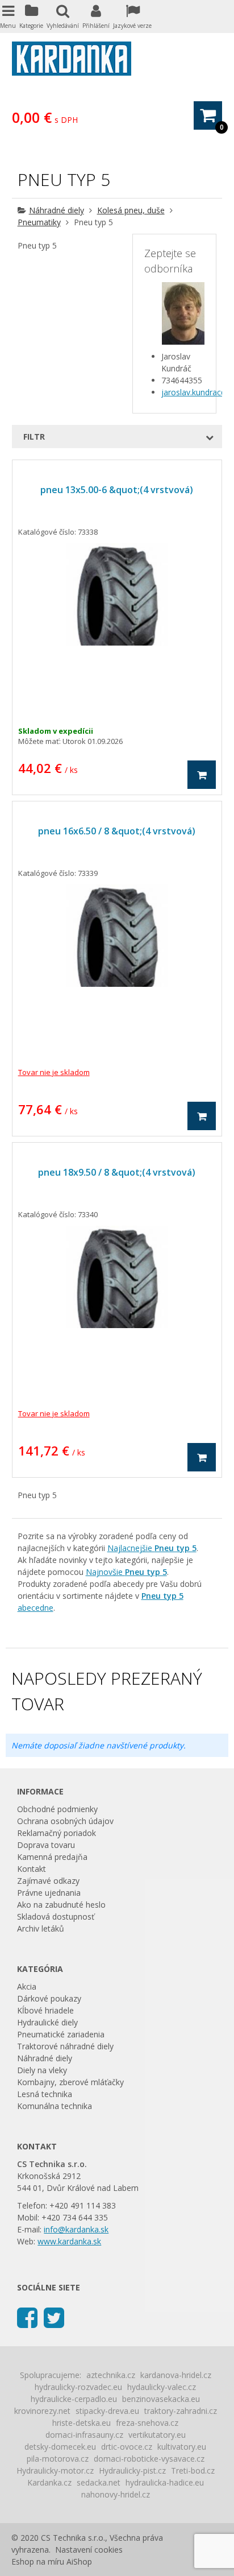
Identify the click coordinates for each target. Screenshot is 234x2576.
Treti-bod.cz (193, 2470)
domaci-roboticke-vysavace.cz (149, 2459)
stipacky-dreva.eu (107, 2411)
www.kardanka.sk (69, 2241)
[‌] (27, 2317)
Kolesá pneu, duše (131, 210)
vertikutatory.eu (157, 2435)
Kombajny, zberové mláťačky (70, 2082)
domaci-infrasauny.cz (84, 2435)
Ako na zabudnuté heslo (61, 1905)
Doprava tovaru (46, 1845)
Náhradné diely (57, 210)
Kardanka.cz (49, 2482)
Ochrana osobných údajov (65, 1821)
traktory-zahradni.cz (181, 2411)
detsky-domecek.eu (60, 2447)
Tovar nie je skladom (54, 1072)
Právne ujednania (49, 1893)
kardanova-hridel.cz (176, 2375)
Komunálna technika (55, 2106)
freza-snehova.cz (147, 2423)
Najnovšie (126, 1572)
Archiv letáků (41, 1928)
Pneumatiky (39, 222)
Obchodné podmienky (57, 1809)
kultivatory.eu (182, 2447)
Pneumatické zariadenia (61, 2034)
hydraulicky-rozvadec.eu (78, 2387)
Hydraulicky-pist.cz (132, 2470)
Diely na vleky (42, 2070)
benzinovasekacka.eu (161, 2399)
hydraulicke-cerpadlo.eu (74, 2399)
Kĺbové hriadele (45, 2010)
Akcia (27, 1986)
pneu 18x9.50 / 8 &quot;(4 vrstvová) (117, 1172)
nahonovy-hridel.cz (116, 2494)
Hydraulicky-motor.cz (55, 2470)
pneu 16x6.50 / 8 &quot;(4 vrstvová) (117, 831)
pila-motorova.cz (58, 2459)
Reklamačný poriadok (57, 1833)
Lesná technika (45, 2094)
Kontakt (32, 1869)
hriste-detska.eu (82, 2423)
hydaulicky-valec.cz (162, 2387)
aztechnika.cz (111, 2375)
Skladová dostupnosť (56, 1917)
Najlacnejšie (152, 1548)
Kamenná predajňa (52, 1857)
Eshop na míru (38, 2561)
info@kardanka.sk (76, 2229)
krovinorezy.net (42, 2411)
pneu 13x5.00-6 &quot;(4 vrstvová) (117, 490)
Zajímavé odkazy (48, 1881)
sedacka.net (99, 2482)
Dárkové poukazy (49, 1998)
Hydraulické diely (47, 2022)
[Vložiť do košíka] (202, 775)
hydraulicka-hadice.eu (165, 2482)
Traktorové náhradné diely (65, 2046)
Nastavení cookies (89, 2550)
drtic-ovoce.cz (127, 2447)
